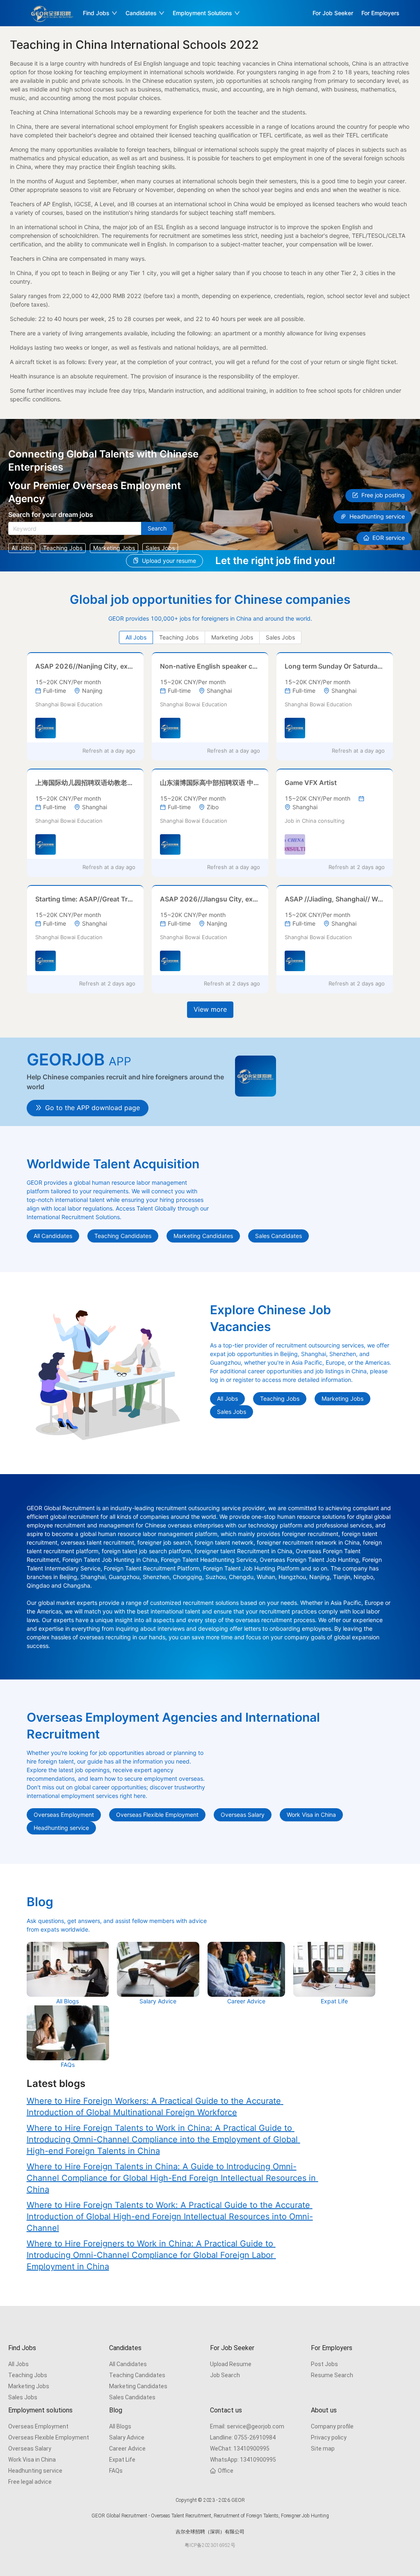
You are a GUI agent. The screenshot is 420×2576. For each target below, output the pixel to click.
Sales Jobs (23, 2397)
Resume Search (332, 2375)
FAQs (116, 2471)
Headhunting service (35, 2471)
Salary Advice (127, 2437)
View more (210, 1009)
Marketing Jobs (29, 2386)
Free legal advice (30, 2482)
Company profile (332, 2426)
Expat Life (122, 2460)
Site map (323, 2449)
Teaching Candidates (137, 2375)
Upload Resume (231, 2364)
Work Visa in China (32, 2460)
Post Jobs (324, 2364)
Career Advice (127, 2449)
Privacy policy (329, 2437)
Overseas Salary (30, 2449)
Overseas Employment (38, 2426)
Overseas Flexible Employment (49, 2437)
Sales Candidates (132, 2397)
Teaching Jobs (28, 2375)
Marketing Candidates (138, 2386)
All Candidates (128, 2364)
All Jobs (18, 2364)
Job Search (225, 2375)
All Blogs (120, 2426)
